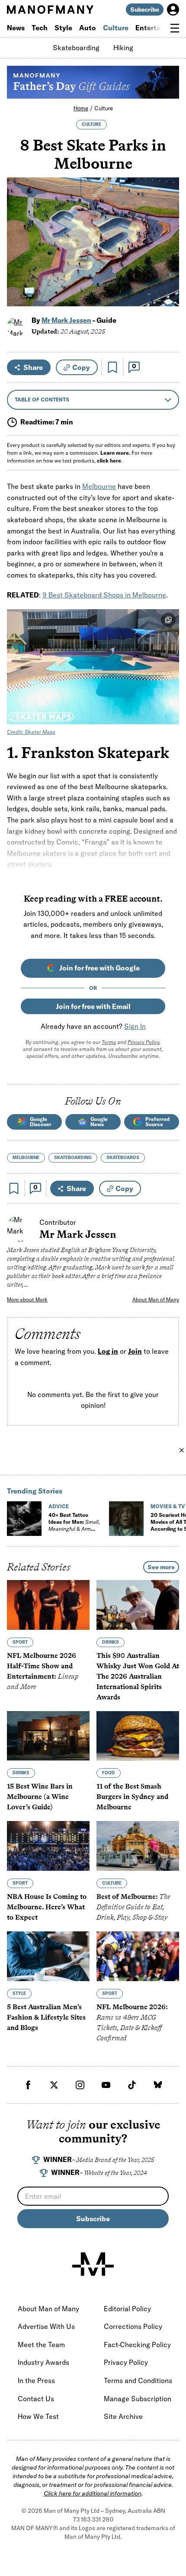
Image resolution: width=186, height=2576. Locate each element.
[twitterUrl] (54, 2085)
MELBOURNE (26, 1158)
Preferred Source (157, 1122)
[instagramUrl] (80, 2085)
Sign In (135, 1026)
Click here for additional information (93, 2493)
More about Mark (27, 1299)
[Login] (173, 10)
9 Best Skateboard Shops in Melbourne (104, 595)
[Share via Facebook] (168, 239)
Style (63, 28)
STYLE (19, 1993)
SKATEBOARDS (123, 1158)
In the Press (36, 2380)
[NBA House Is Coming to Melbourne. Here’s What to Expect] (48, 1846)
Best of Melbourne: (133, 1907)
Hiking (123, 48)
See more (161, 1567)
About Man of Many (156, 1299)
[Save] (112, 367)
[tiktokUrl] (132, 2085)
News (16, 28)
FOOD (109, 1773)
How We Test (38, 2416)
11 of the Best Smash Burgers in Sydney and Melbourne (132, 1797)
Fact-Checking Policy (137, 2345)
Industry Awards (43, 2362)
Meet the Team (41, 2345)
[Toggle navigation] (175, 28)
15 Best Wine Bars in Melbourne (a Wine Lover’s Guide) (40, 1797)
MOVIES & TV (168, 1506)
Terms (109, 1042)
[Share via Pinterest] (168, 277)
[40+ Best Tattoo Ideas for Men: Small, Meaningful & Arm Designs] (24, 1519)
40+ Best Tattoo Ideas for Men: (74, 1525)
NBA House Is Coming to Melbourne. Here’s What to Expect (47, 1907)
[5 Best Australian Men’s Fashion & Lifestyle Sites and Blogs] (48, 1956)
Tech (40, 28)
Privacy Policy (143, 1042)
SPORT (20, 1642)
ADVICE (59, 1506)
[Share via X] (168, 258)
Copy (81, 367)
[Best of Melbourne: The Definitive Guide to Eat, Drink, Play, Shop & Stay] (138, 1846)
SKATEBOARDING (73, 1158)
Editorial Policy (127, 2309)
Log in (108, 1351)
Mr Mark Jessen (66, 320)
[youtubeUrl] (106, 2085)
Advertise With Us (46, 2326)
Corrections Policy (133, 2326)
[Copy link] (168, 295)
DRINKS (111, 1642)
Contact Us (36, 2399)
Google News (99, 1122)
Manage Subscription (138, 2399)
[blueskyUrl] (158, 2085)
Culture (116, 28)
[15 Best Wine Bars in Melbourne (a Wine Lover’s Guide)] (48, 1736)
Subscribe (145, 10)
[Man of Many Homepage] (50, 10)
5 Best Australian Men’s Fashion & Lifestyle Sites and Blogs (46, 2017)
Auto (88, 28)
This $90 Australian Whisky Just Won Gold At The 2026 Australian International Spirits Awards (138, 1676)
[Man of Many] (93, 2264)
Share (33, 367)
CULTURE (91, 124)
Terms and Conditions (138, 2380)
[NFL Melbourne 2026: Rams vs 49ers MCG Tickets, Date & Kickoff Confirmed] (138, 1956)
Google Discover (41, 1122)
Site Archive (123, 2416)
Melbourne (99, 486)
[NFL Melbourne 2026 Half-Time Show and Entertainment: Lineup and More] (48, 1605)
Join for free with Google (99, 968)
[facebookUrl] (28, 2085)
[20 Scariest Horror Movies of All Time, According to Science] (126, 1519)
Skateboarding (76, 48)
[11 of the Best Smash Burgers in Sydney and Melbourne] (138, 1736)
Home (81, 108)
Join (135, 1351)
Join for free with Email (93, 1006)
